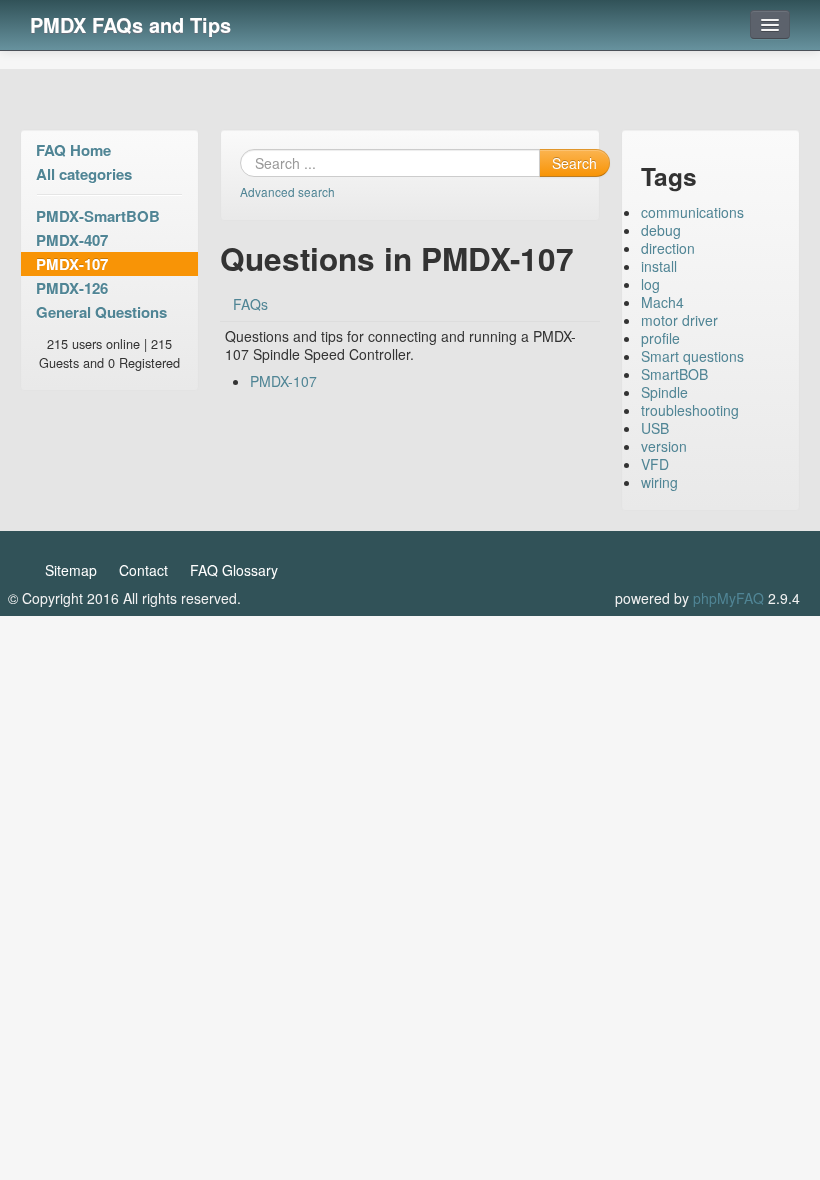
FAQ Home (73, 150)
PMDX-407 (72, 240)
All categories (84, 174)
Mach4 (662, 302)
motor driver (679, 320)
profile (660, 338)
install (659, 266)
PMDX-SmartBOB (98, 216)
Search (574, 163)
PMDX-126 (72, 288)
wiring (659, 482)
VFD (655, 464)
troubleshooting (690, 410)
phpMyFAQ (728, 598)
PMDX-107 (72, 264)
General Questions (101, 312)
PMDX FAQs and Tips (130, 24)
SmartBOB (674, 374)
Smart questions (692, 356)
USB (655, 428)
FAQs (250, 304)
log (650, 284)
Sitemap (71, 570)
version (664, 446)
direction (668, 248)
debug (661, 230)
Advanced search (287, 191)
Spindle (664, 392)
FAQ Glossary (234, 570)
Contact (143, 570)
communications (692, 212)
